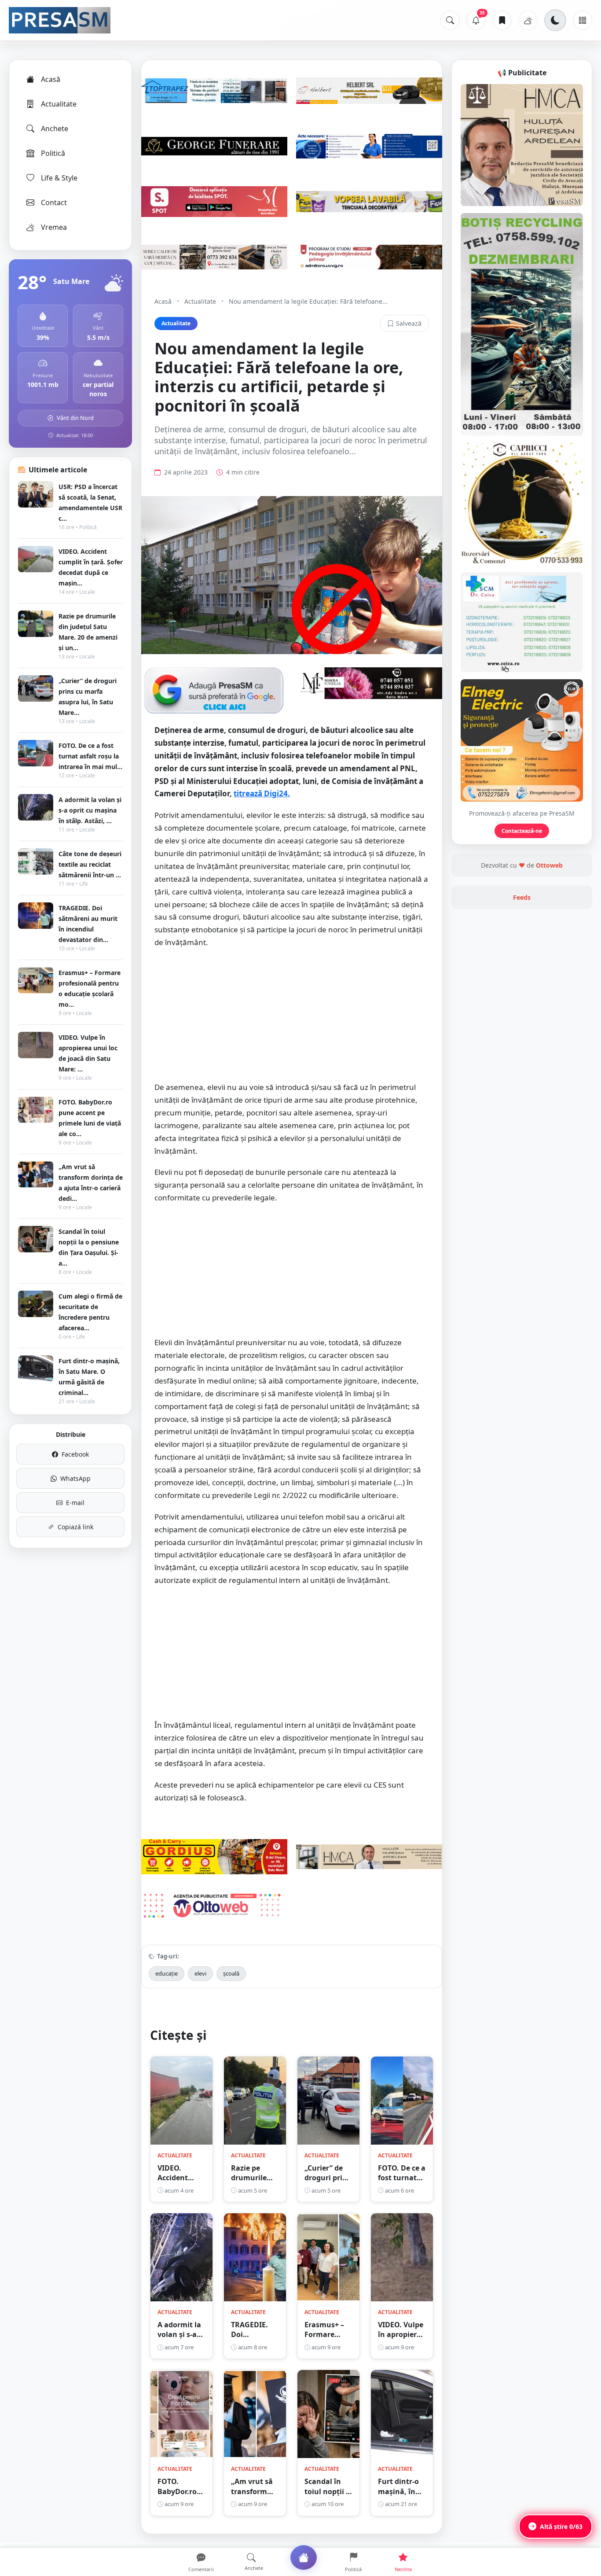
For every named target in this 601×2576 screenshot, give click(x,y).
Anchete (55, 129)
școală (231, 1973)
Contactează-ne (522, 831)
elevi (200, 1973)
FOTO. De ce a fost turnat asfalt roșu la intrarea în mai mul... (90, 756)
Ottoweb (549, 865)
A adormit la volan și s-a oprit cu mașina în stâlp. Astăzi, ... (90, 810)
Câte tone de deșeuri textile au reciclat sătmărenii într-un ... (90, 864)
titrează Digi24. (262, 793)
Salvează (409, 323)
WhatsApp (75, 1478)
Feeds (522, 897)
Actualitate (59, 104)
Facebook (75, 1454)
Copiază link (75, 1527)
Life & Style (59, 178)
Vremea (54, 227)
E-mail (75, 1503)
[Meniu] (583, 20)
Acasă (51, 79)
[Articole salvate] (502, 20)
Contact (54, 202)
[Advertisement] (292, 1019)
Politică (53, 153)
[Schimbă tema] (555, 20)
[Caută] (450, 20)
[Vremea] (528, 20)
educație (167, 1973)
